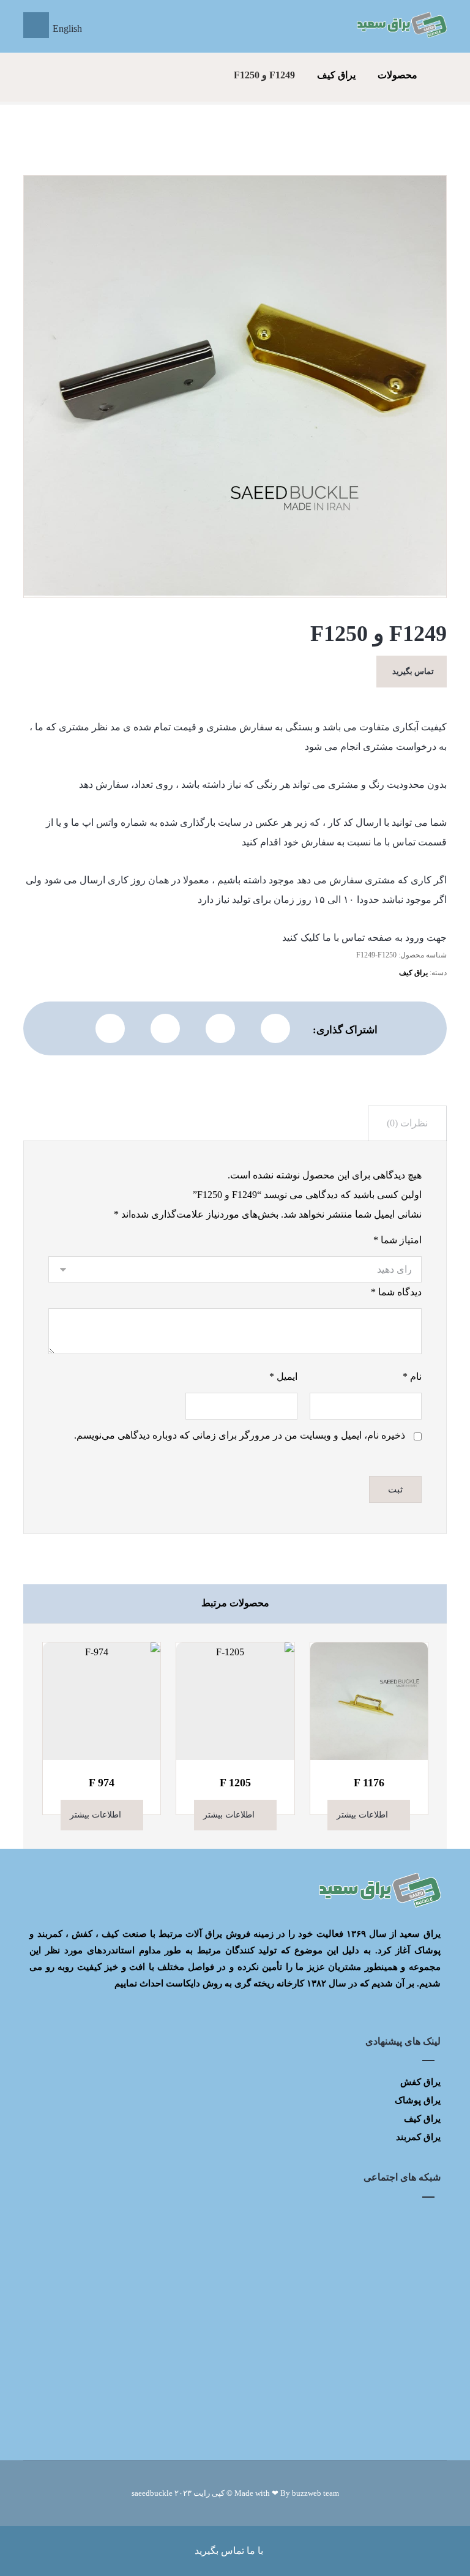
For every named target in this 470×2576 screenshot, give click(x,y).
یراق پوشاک (418, 2100)
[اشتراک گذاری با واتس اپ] (220, 1028)
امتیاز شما (397, 1240)
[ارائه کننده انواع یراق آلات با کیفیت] (401, 25)
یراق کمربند (418, 2137)
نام (412, 1376)
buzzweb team (315, 2493)
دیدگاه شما (396, 1292)
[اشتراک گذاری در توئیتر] (275, 1028)
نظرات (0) (407, 1123)
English (67, 28)
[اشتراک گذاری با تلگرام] (165, 1028)
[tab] (407, 1124)
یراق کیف (413, 973)
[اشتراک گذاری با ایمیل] (110, 1028)
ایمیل (283, 1376)
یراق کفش (420, 2082)
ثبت (395, 1489)
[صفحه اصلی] (443, 75)
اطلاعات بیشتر (362, 1815)
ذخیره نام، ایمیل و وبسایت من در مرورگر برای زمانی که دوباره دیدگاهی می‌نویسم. (240, 1435)
